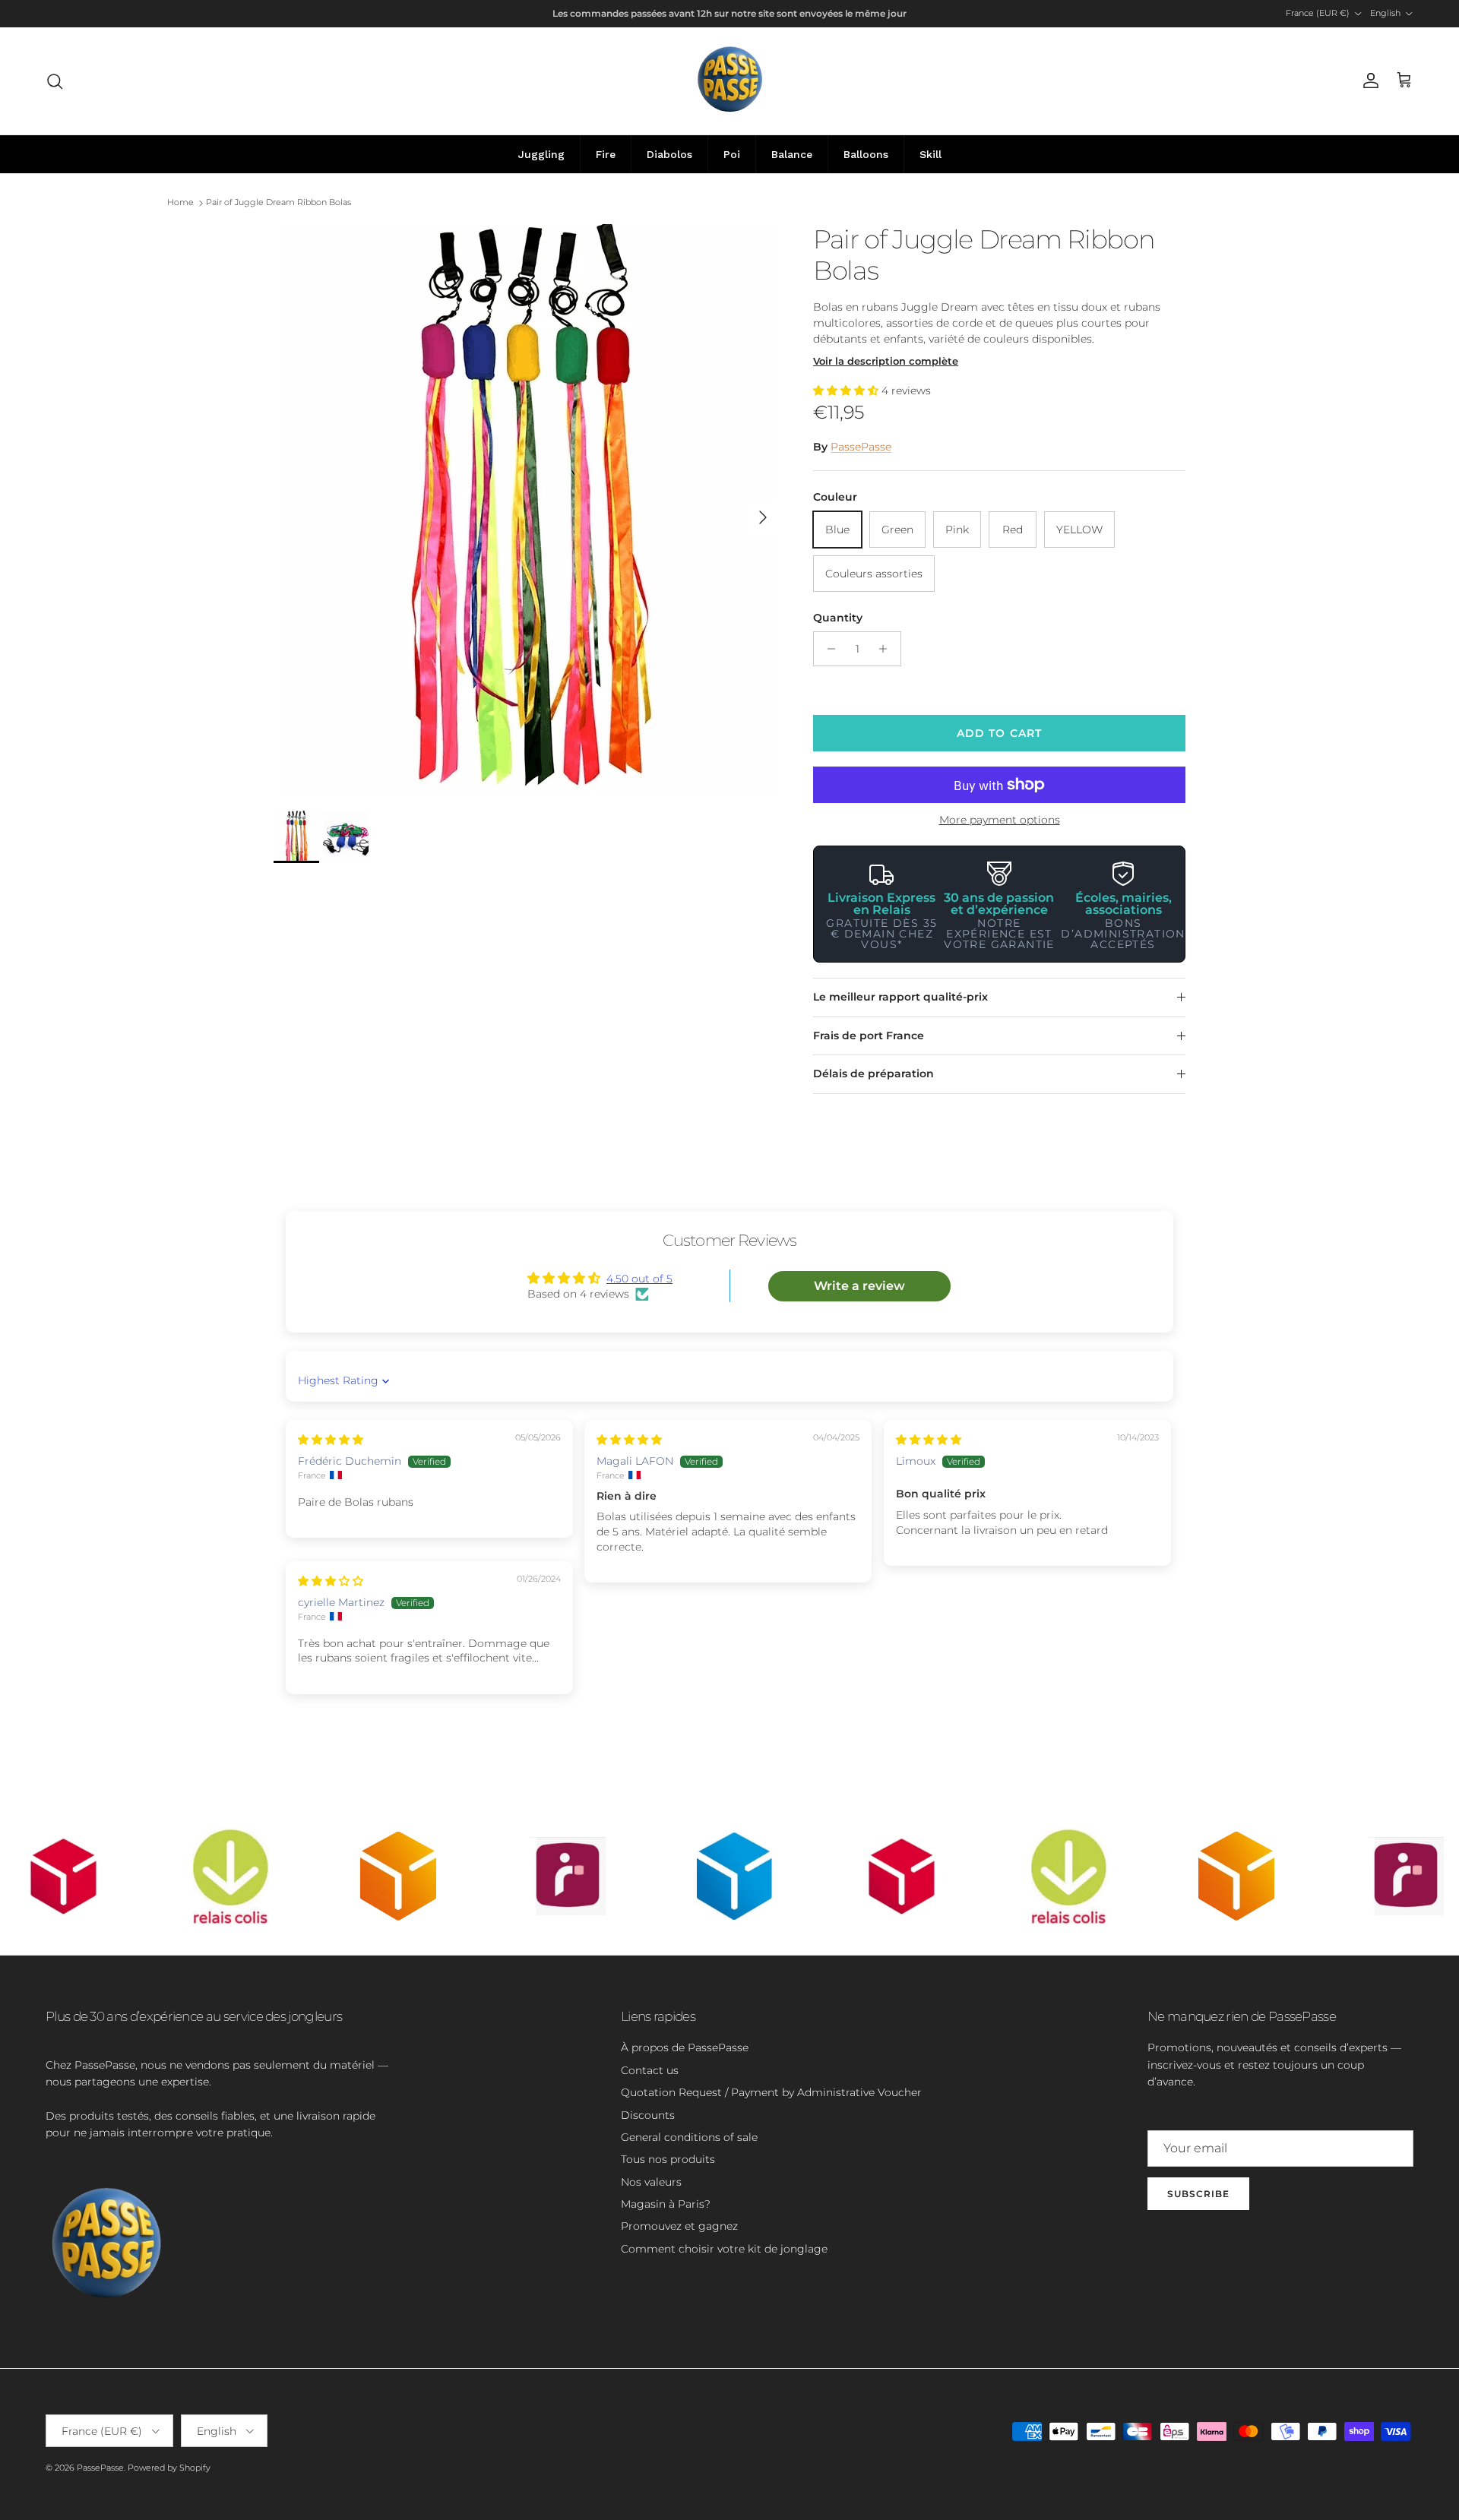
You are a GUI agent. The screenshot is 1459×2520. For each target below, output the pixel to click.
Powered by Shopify (169, 2468)
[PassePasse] (730, 81)
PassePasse (861, 447)
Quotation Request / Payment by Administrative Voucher (771, 2092)
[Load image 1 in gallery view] (527, 510)
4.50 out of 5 (639, 1279)
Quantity (838, 618)
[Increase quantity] (887, 649)
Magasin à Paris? (666, 2204)
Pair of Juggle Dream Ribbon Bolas (279, 203)
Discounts (648, 2115)
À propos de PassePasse (685, 2047)
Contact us (650, 2070)
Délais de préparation (874, 1073)
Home (180, 203)
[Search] (55, 81)
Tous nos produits (668, 2159)
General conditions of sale (689, 2137)
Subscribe (1198, 2194)
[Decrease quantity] (827, 649)
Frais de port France (869, 1036)
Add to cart (999, 733)
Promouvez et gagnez (679, 2226)
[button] (847, 390)
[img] (331, 1440)
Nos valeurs (651, 2182)
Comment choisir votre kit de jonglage (724, 2249)
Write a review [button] (859, 1286)
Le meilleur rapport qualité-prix (900, 997)
